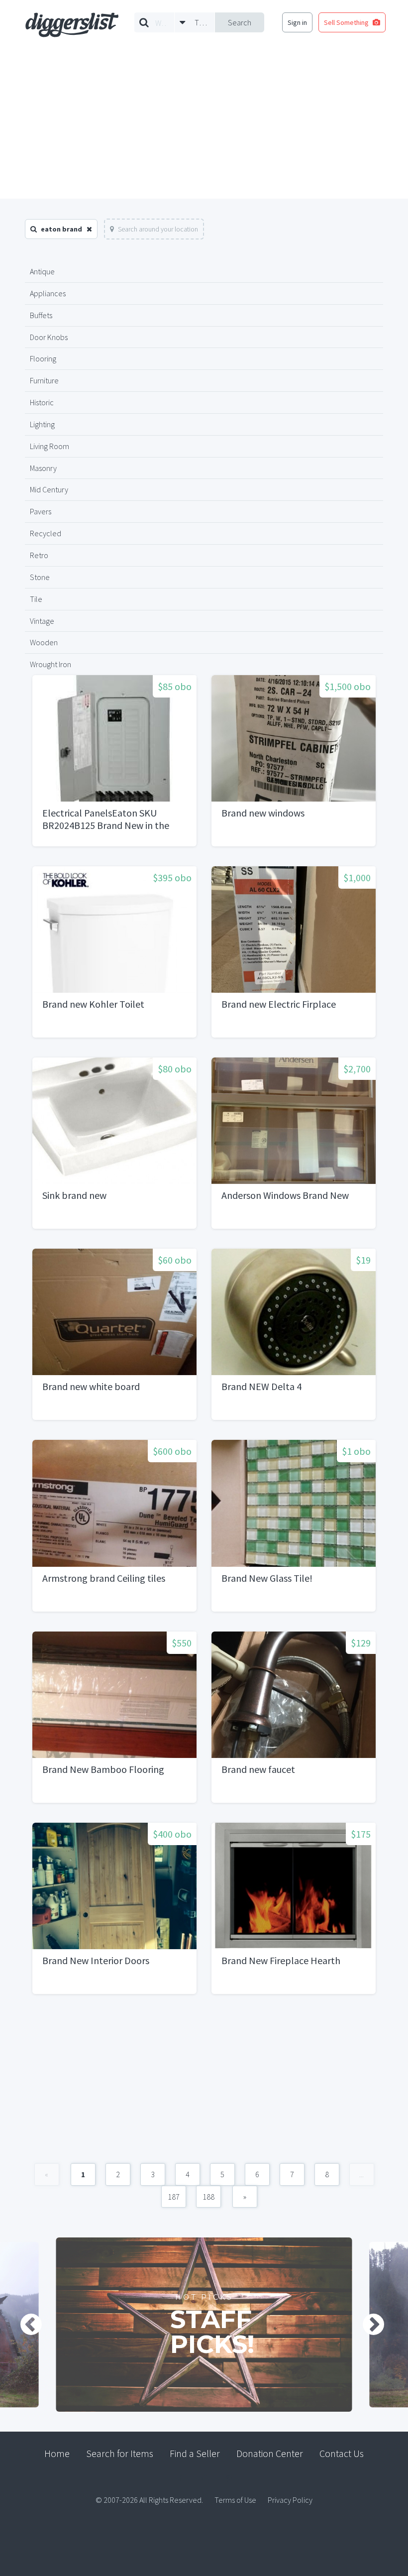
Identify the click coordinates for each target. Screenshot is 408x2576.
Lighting (42, 424)
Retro (39, 555)
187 (174, 2197)
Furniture (44, 380)
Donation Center (270, 2453)
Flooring (43, 358)
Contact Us (342, 2453)
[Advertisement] (204, 124)
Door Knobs (49, 337)
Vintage (42, 621)
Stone (40, 577)
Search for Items (120, 2453)
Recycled (46, 533)
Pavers (41, 511)
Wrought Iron (51, 664)
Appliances (48, 293)
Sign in (297, 22)
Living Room (50, 446)
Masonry (43, 468)
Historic (42, 402)
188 (208, 2197)
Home (57, 2453)
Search (240, 22)
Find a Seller (195, 2453)
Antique (42, 271)
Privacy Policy (290, 2500)
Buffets (41, 315)
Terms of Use (235, 2500)
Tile (36, 599)
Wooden (44, 642)
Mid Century (49, 489)
